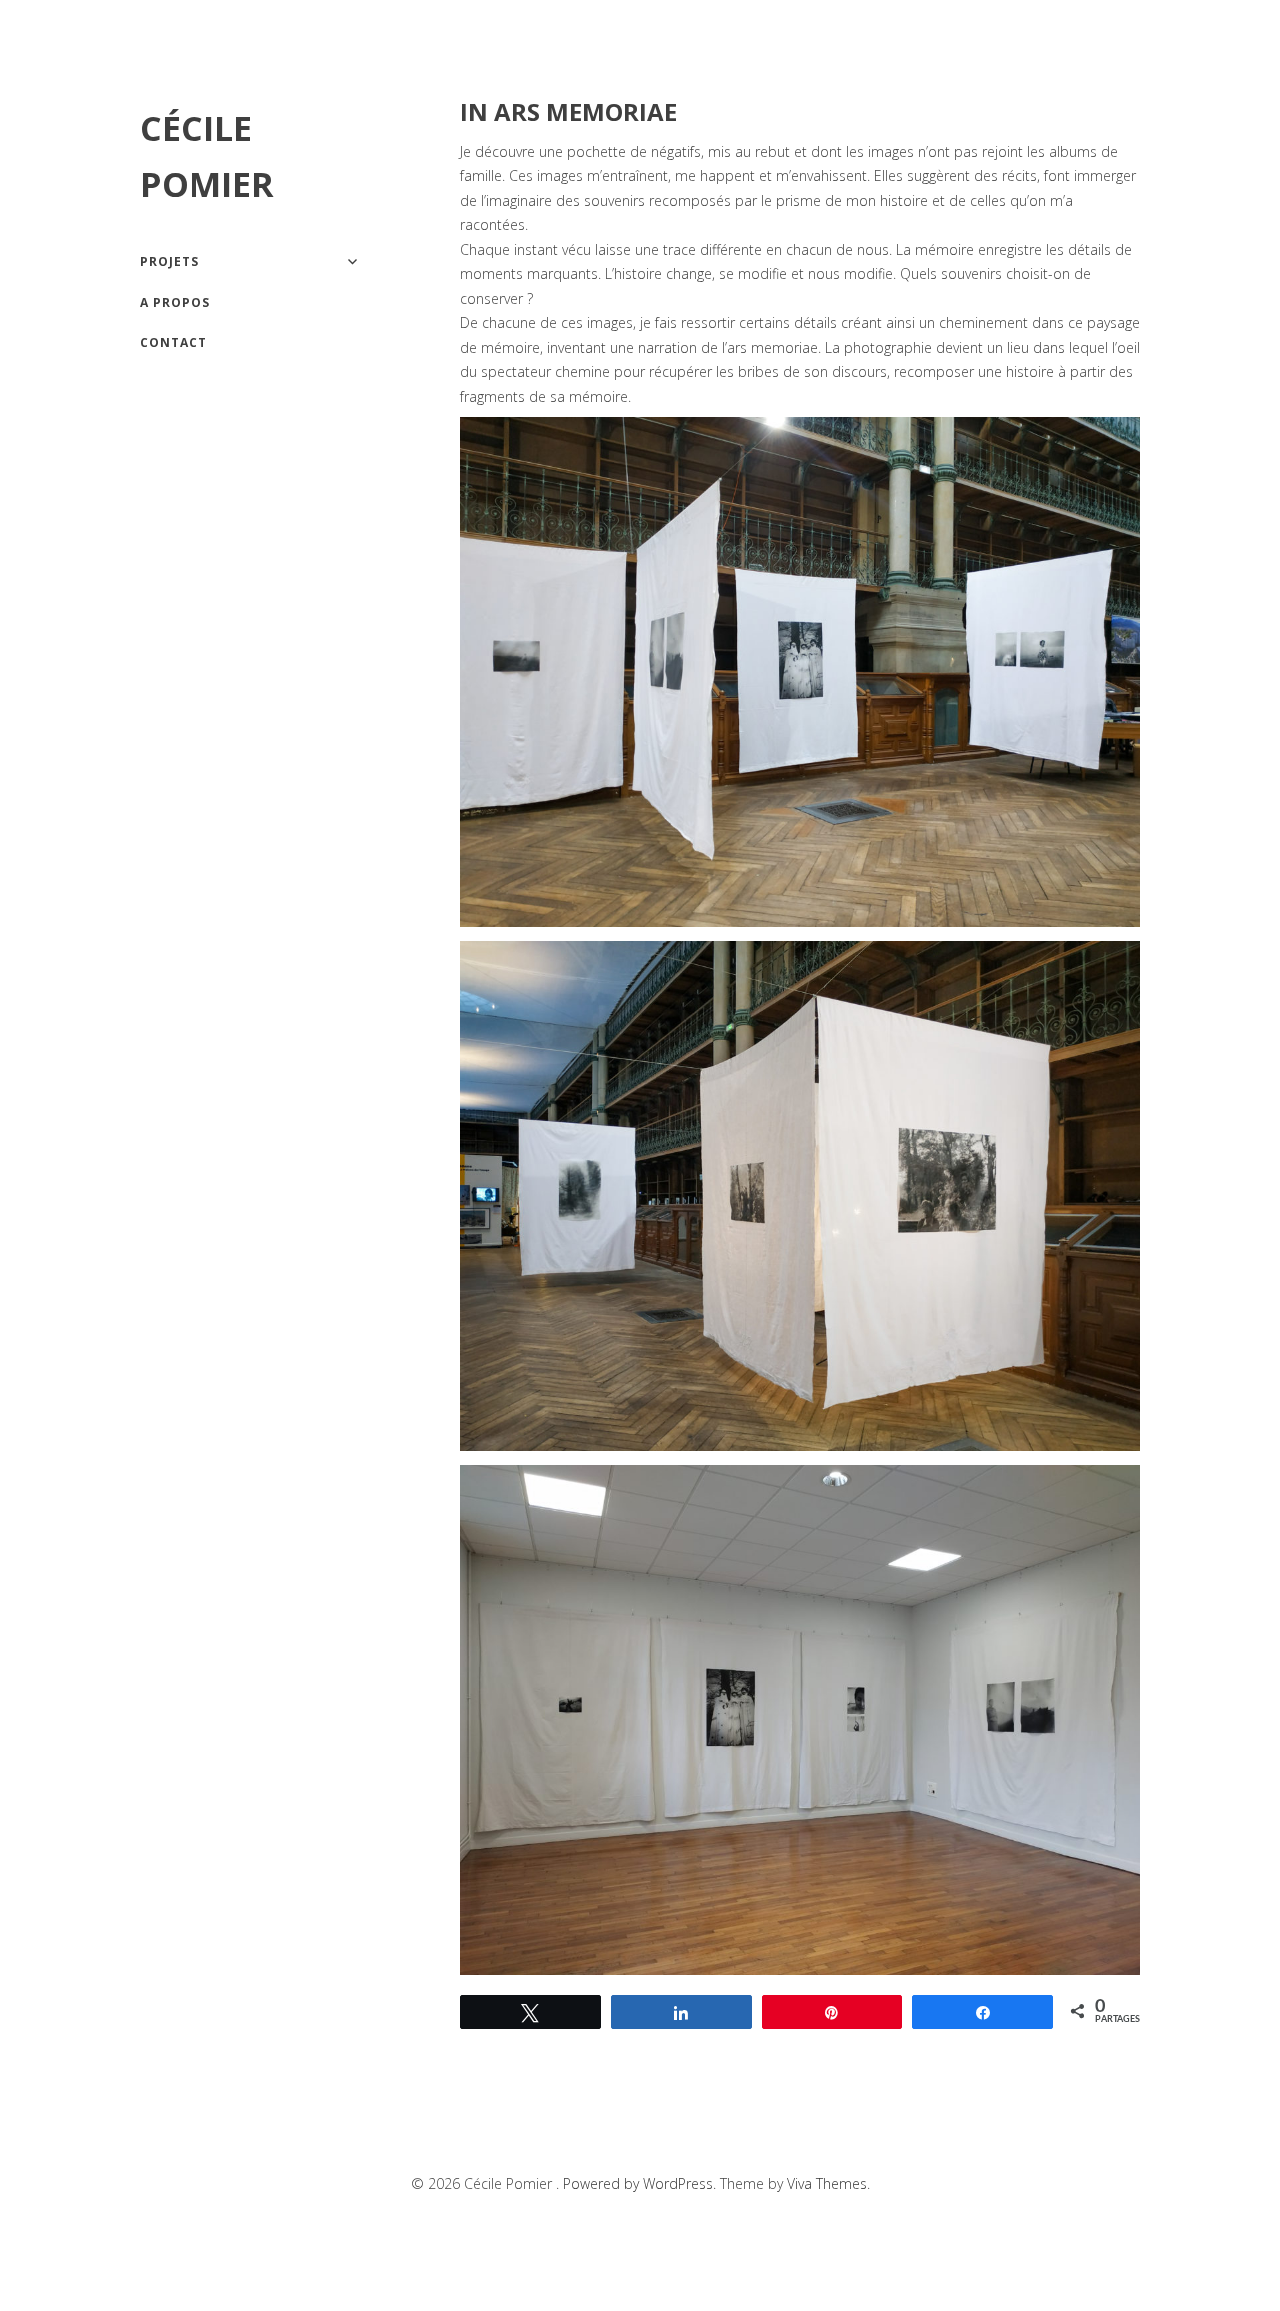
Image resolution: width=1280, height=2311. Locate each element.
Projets (169, 261)
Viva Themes (827, 2183)
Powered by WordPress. (641, 2183)
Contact (173, 342)
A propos (175, 302)
